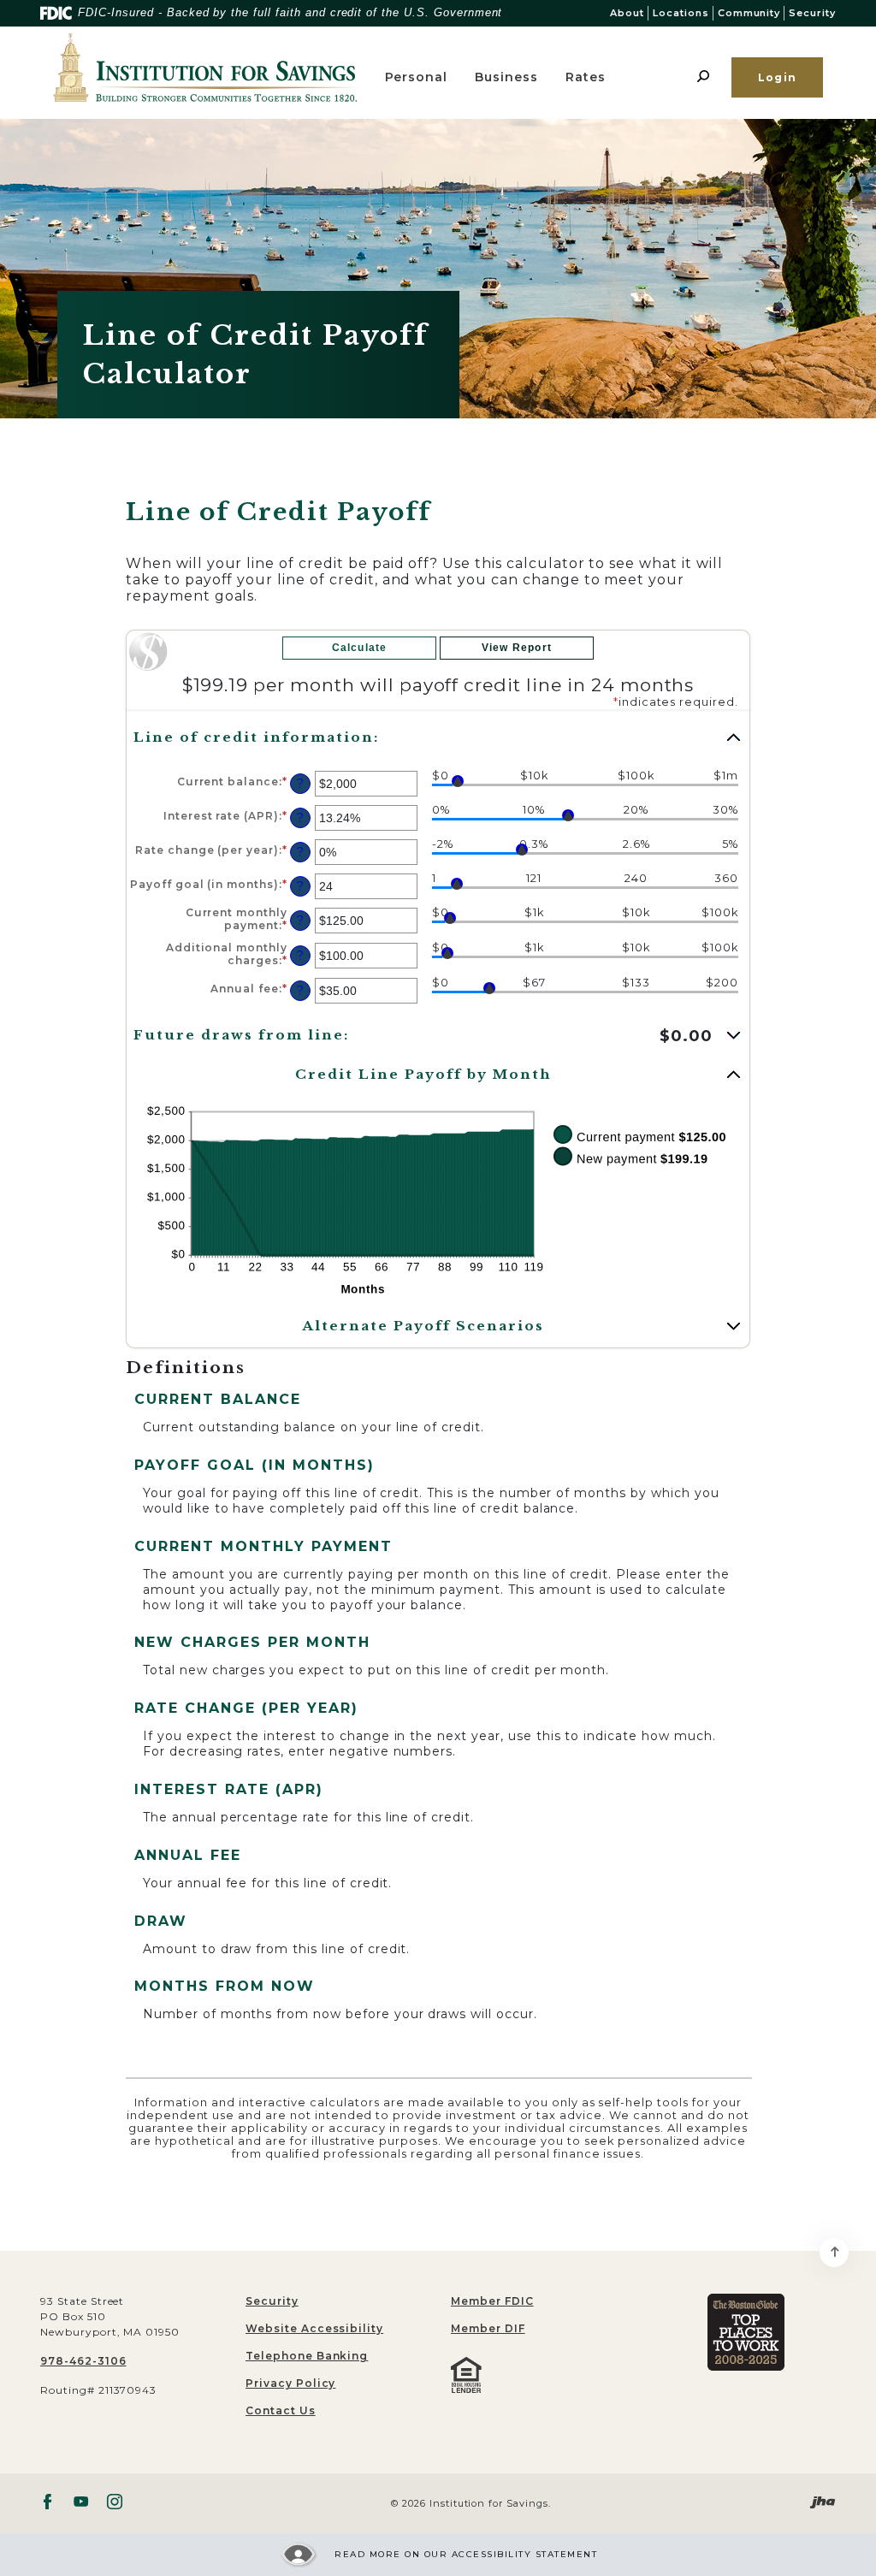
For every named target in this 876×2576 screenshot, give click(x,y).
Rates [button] (586, 77)
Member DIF (488, 2328)
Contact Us (281, 2410)
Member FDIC (492, 2301)
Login (777, 77)
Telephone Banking (307, 2356)
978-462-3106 (83, 2361)
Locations (681, 13)
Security (812, 13)
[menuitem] (541, 2301)
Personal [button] (417, 77)
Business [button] (506, 77)
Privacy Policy (290, 2383)
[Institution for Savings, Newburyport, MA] (206, 68)
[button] (438, 737)
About (627, 13)
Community (749, 13)
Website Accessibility (314, 2328)
